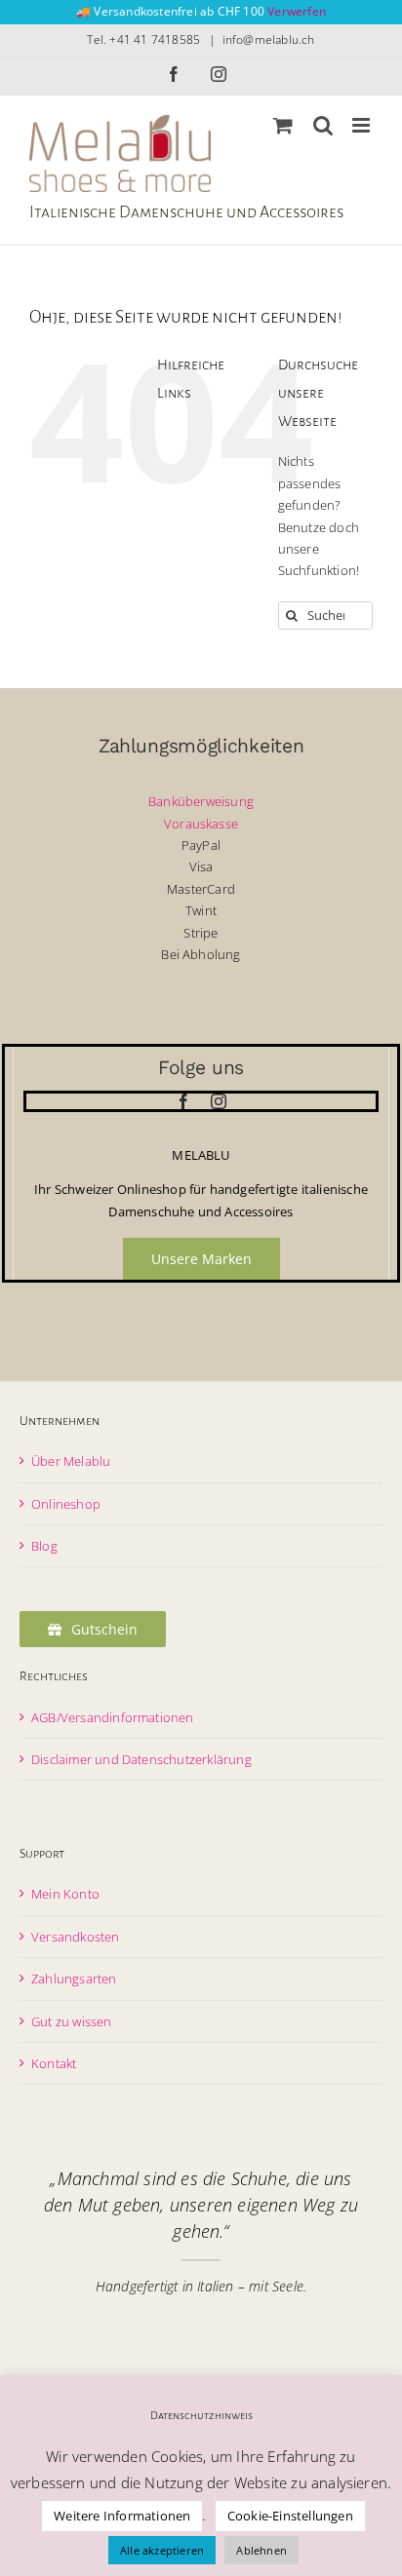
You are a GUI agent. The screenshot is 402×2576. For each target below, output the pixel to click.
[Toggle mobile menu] (362, 125)
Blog (44, 1546)
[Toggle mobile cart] (283, 125)
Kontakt (54, 2063)
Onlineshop (66, 1504)
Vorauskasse (201, 824)
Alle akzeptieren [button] (162, 2550)
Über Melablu (71, 1461)
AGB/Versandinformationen (113, 1717)
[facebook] (183, 1101)
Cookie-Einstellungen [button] (290, 2516)
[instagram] (219, 1101)
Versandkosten (76, 1937)
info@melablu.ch (269, 39)
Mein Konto (65, 1894)
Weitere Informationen (122, 2516)
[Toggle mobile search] (323, 125)
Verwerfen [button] (297, 11)
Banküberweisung (201, 801)
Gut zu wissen (72, 2021)
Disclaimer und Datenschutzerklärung (141, 1759)
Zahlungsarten (74, 1979)
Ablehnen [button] (261, 2550)
